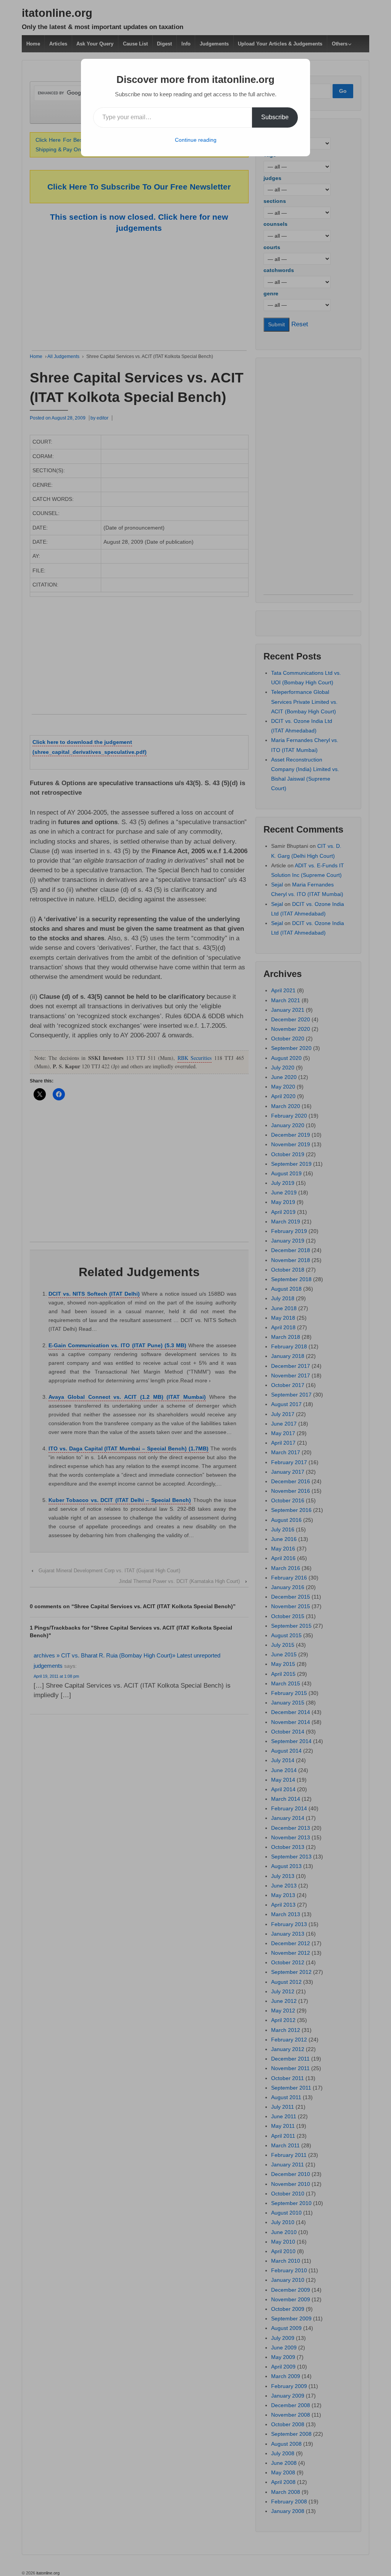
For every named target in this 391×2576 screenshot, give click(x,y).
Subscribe (275, 117)
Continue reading (196, 140)
